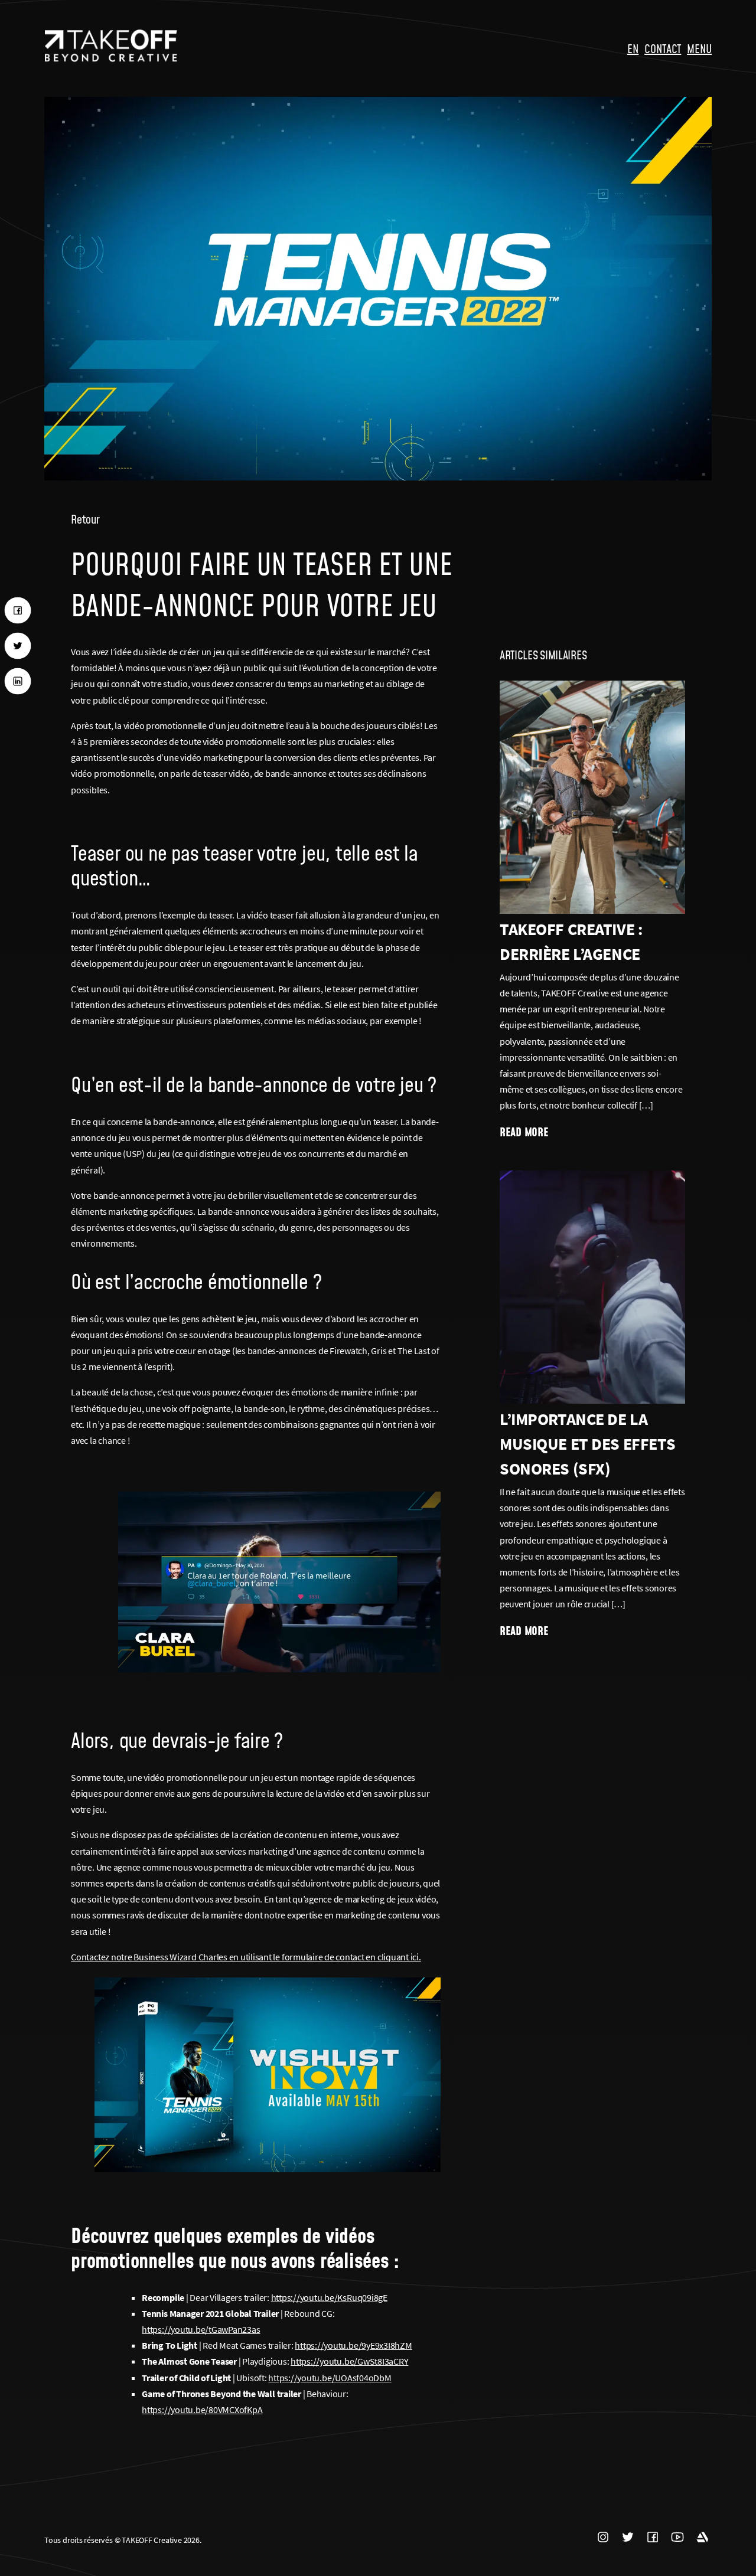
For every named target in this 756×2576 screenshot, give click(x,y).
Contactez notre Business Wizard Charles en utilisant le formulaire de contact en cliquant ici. (246, 1957)
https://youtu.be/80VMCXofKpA (202, 2410)
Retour (85, 519)
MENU (699, 48)
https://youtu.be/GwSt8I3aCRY (349, 2361)
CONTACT (663, 48)
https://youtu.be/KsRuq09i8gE (329, 2297)
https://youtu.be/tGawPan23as (201, 2329)
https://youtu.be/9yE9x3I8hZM (353, 2345)
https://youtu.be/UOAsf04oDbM (330, 2378)
